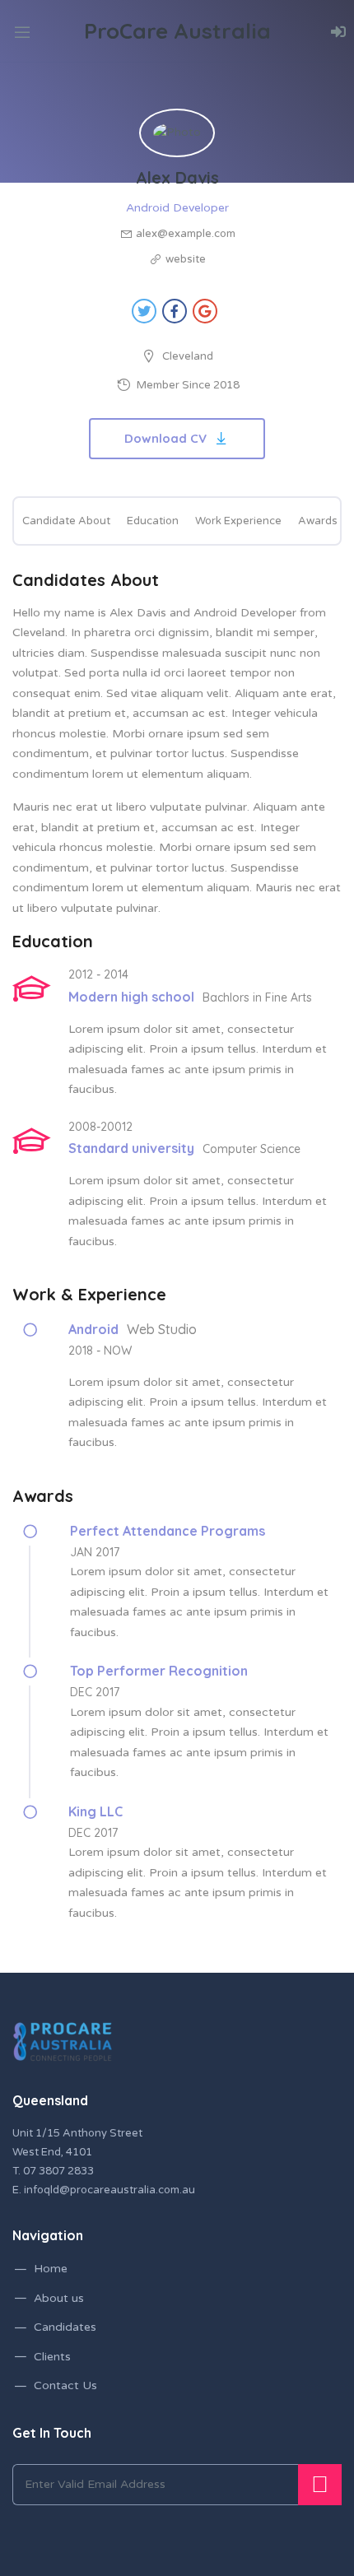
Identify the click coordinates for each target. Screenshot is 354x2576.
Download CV (165, 438)
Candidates (65, 2327)
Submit (320, 2485)
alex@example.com (186, 234)
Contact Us (65, 2385)
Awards (318, 521)
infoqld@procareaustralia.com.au (109, 2190)
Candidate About (66, 521)
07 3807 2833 (58, 2171)
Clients (52, 2357)
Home (51, 2269)
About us (59, 2298)
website (186, 259)
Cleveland (188, 356)
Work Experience (238, 521)
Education (153, 521)
